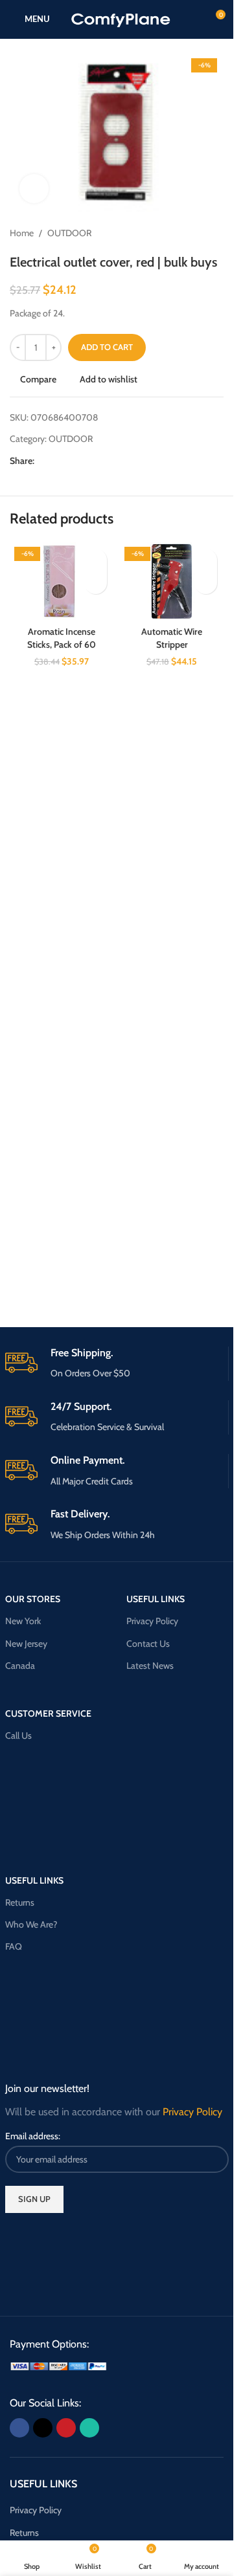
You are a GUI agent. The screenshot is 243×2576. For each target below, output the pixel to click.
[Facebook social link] (42, 461)
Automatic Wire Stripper (172, 638)
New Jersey (26, 1644)
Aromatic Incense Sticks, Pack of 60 (62, 638)
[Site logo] (121, 18)
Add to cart (107, 347)
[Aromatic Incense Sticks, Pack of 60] (62, 581)
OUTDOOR (69, 233)
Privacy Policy (152, 1621)
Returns (20, 1902)
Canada (20, 1666)
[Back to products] (200, 234)
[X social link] (58, 461)
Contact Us (148, 1644)
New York (23, 1621)
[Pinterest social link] (73, 461)
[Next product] (216, 234)
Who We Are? (31, 1924)
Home (22, 233)
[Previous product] (185, 234)
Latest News (150, 1666)
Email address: (33, 2136)
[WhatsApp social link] (89, 461)
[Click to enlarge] (34, 189)
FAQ (14, 1946)
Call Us (18, 1735)
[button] (96, 583)
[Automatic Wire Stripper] (172, 581)
